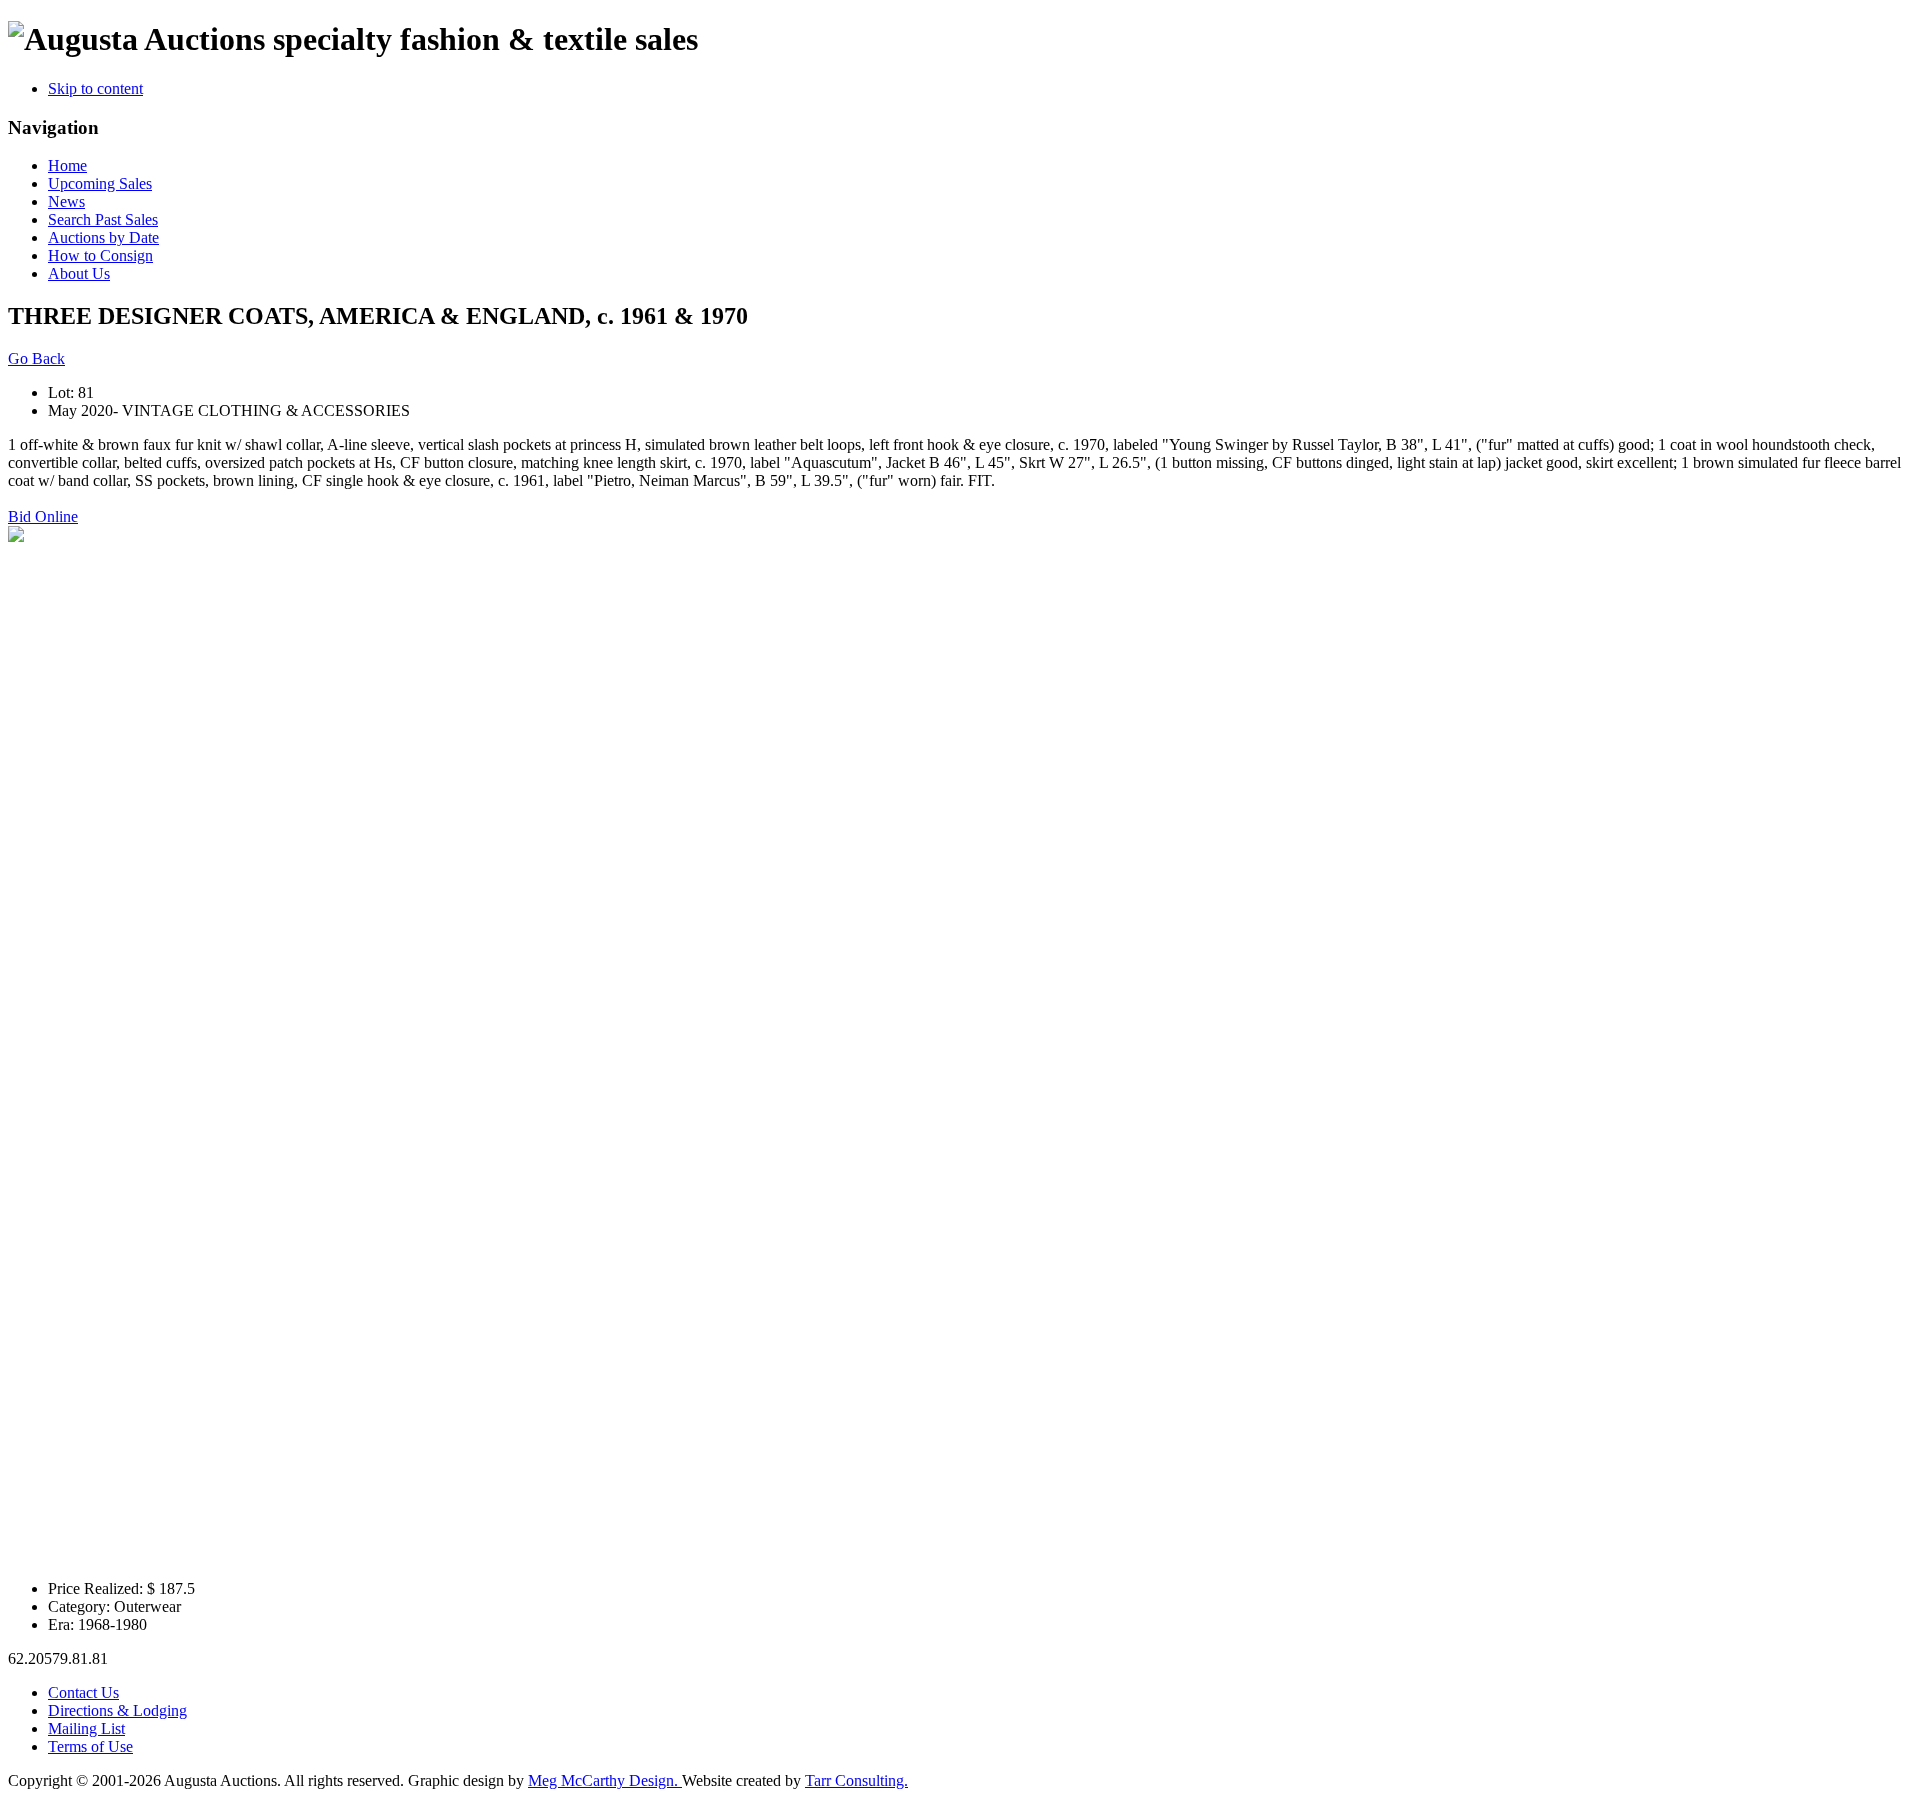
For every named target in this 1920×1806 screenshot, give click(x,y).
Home (67, 165)
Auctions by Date (103, 237)
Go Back (36, 358)
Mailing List (86, 1728)
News (66, 201)
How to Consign (100, 255)
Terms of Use (90, 1746)
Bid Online (43, 516)
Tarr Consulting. (856, 1780)
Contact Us (83, 1692)
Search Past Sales (103, 219)
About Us (79, 273)
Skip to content (95, 88)
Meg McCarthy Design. (605, 1780)
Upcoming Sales (100, 183)
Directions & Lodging (117, 1710)
